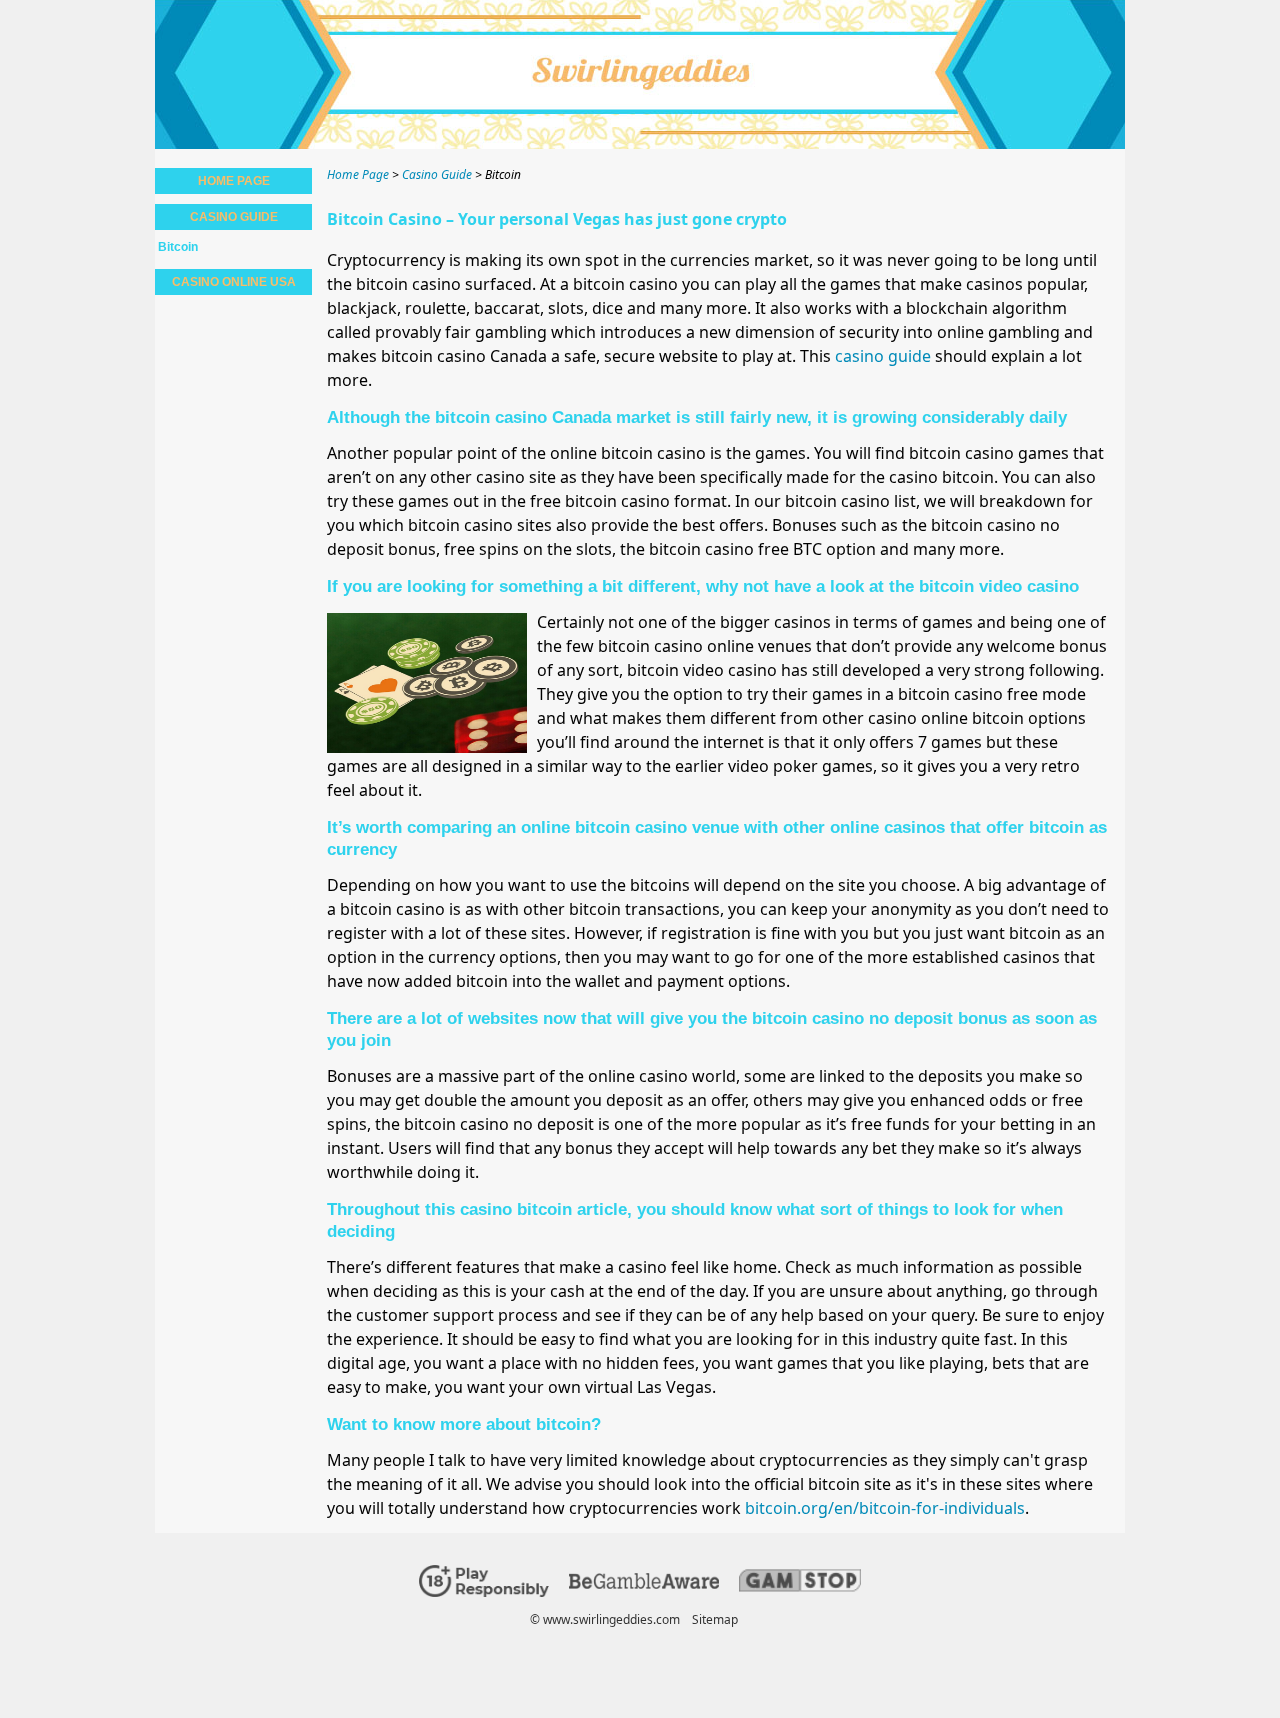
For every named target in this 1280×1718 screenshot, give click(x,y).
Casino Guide (234, 217)
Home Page (234, 181)
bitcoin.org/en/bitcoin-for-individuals (885, 1508)
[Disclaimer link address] (644, 1584)
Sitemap (715, 1619)
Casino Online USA (234, 282)
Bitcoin (178, 247)
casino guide (883, 356)
